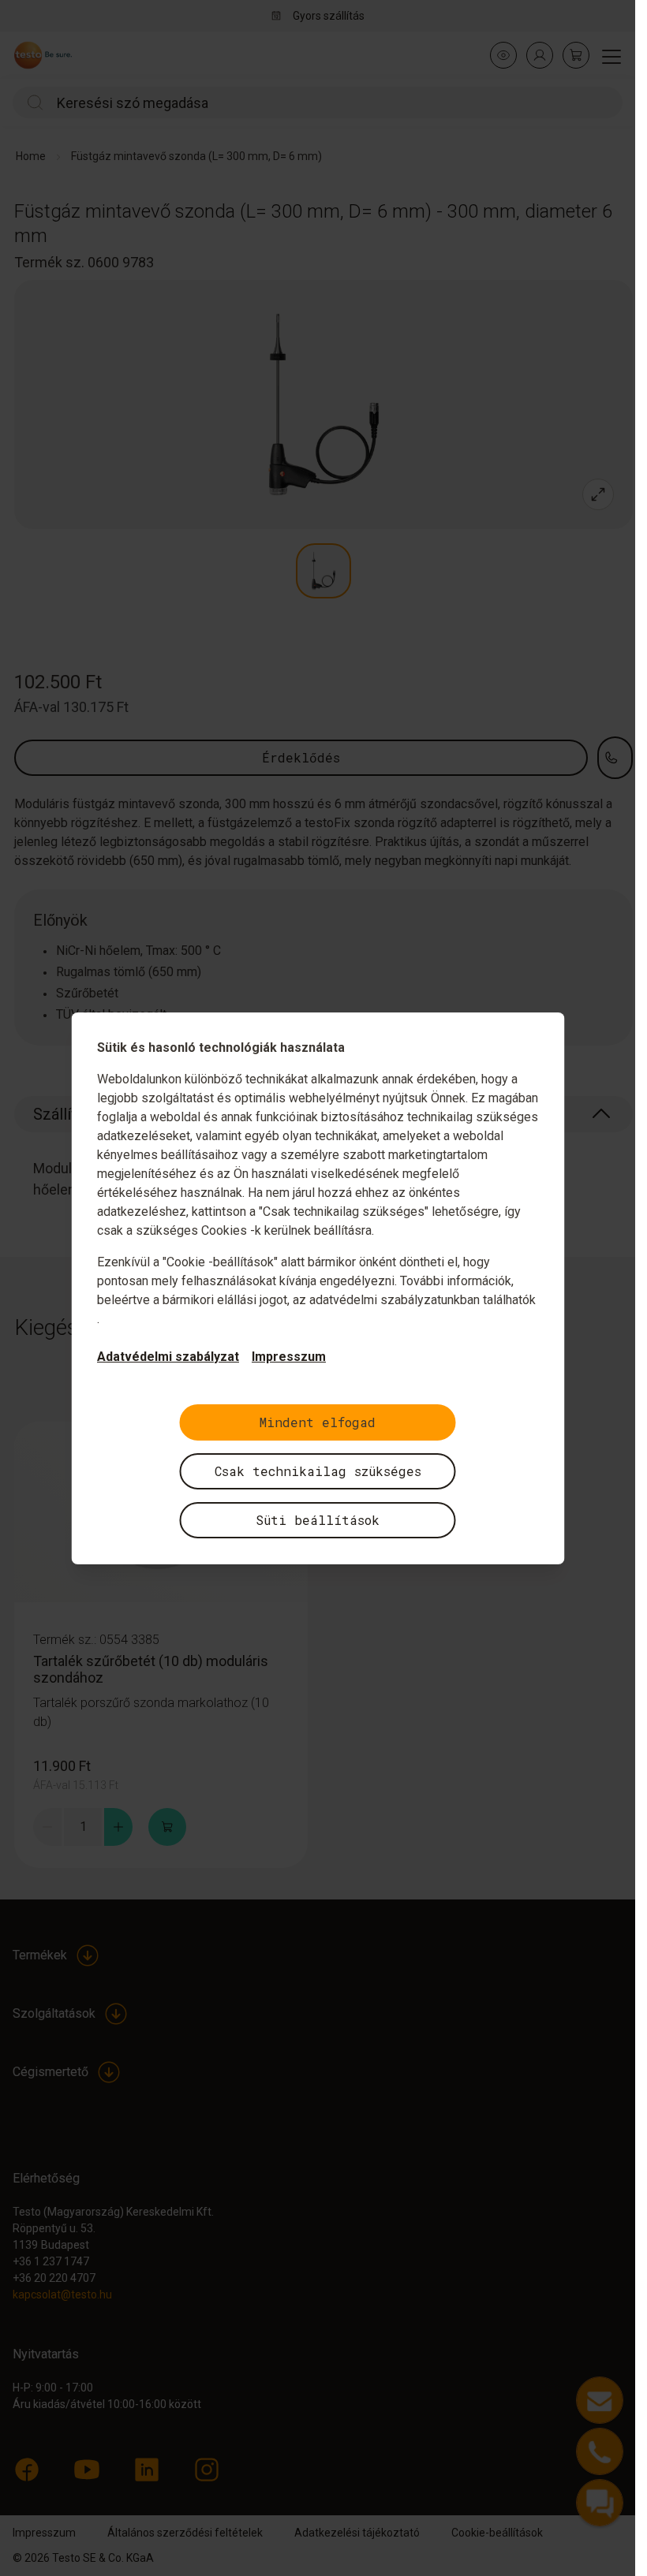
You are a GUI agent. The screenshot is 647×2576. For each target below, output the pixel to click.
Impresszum (289, 1357)
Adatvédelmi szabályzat (168, 1357)
